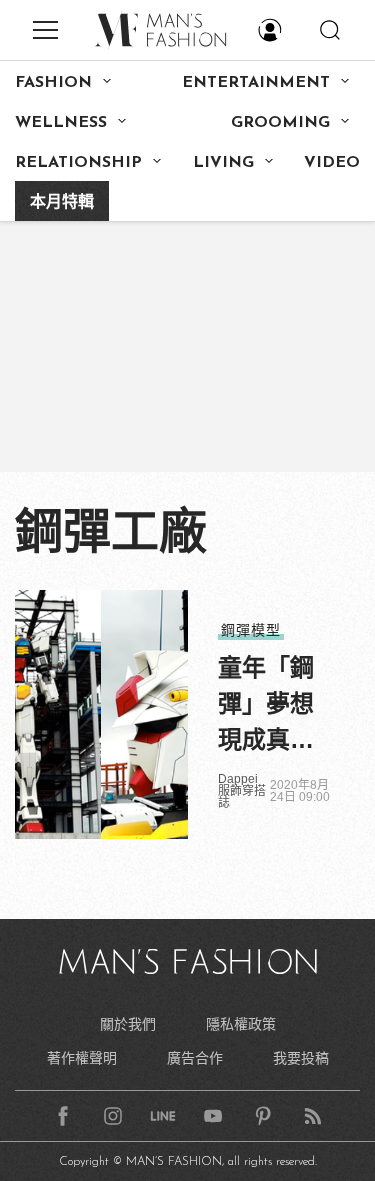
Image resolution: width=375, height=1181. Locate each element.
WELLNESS (61, 123)
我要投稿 (301, 1058)
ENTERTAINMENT (256, 83)
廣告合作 (195, 1058)
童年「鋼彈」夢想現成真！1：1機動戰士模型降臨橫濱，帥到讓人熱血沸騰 (267, 706)
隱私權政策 (241, 1024)
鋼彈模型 (251, 630)
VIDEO (332, 163)
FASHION (53, 83)
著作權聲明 (82, 1058)
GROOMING (280, 123)
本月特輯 (62, 203)
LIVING (223, 163)
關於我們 (128, 1024)
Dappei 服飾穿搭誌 (242, 791)
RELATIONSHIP (78, 163)
